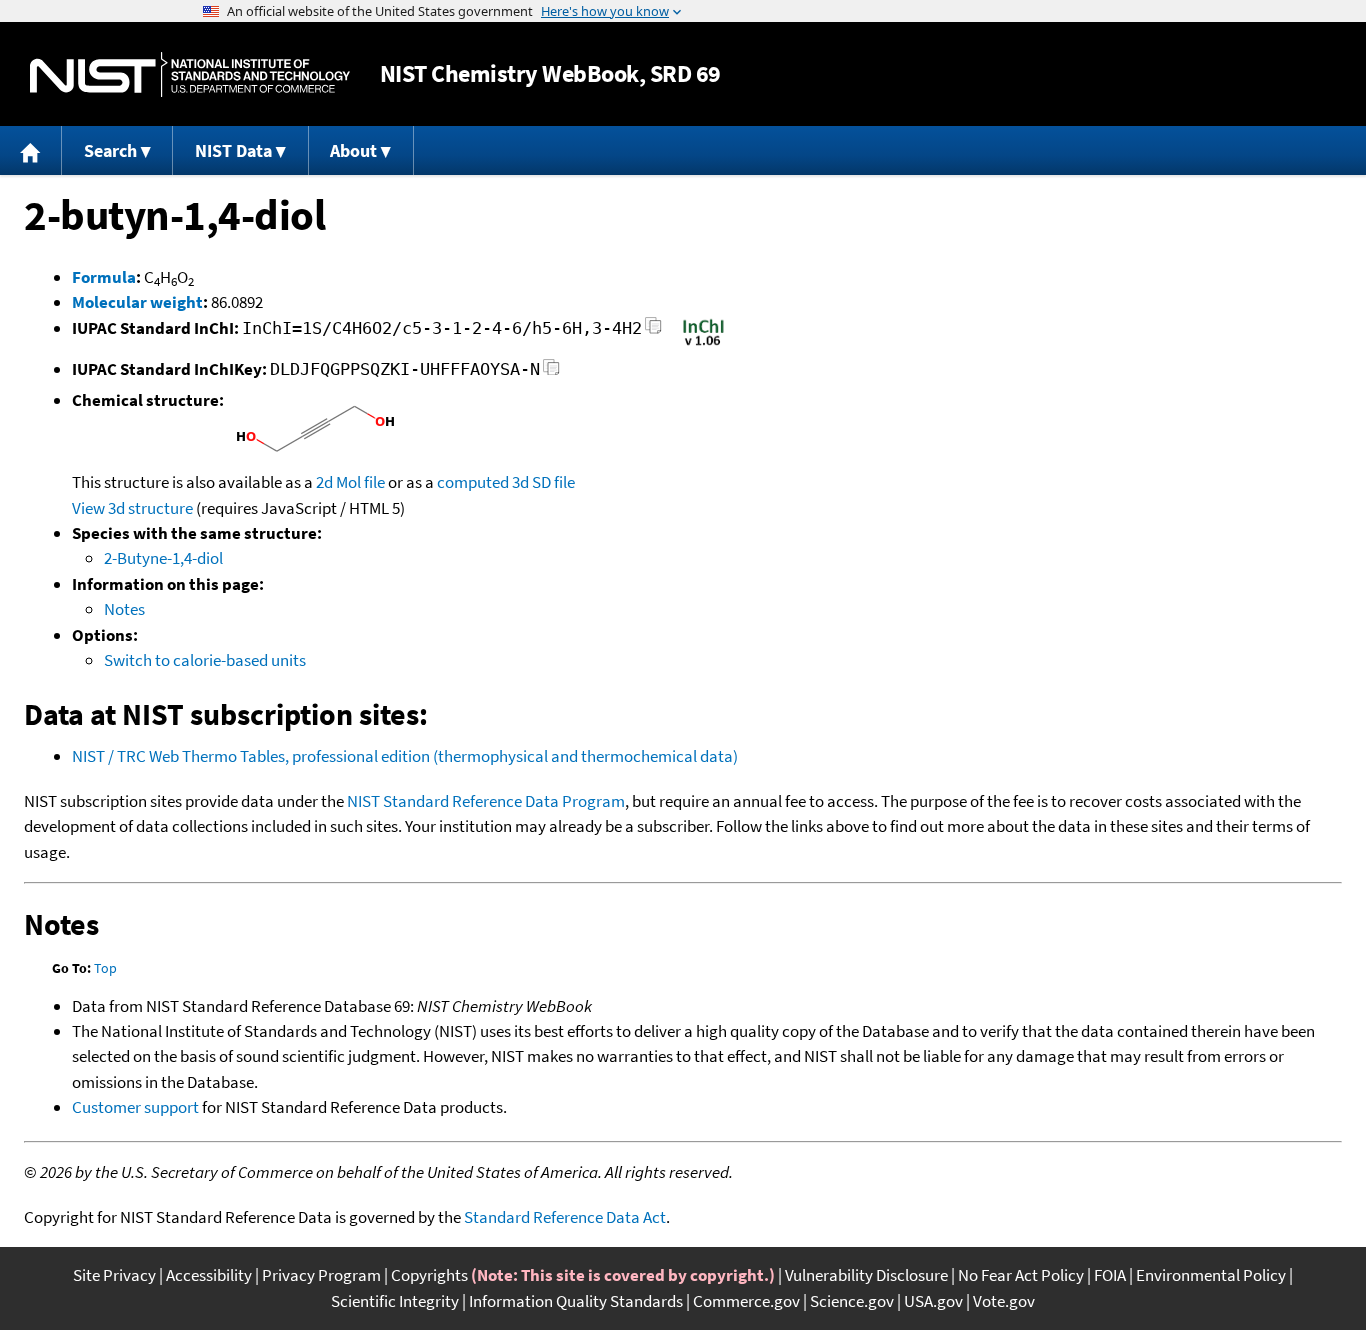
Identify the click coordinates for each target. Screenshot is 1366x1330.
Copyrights (429, 1275)
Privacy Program (321, 1275)
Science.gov (852, 1301)
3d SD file (543, 482)
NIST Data (233, 150)
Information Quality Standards (576, 1301)
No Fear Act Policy (1021, 1275)
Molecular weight (137, 302)
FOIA (1110, 1275)
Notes (124, 609)
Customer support (135, 1107)
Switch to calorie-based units (205, 660)
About (353, 150)
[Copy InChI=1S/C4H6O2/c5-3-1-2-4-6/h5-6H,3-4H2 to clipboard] (653, 331)
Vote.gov (1004, 1301)
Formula (104, 277)
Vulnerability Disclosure (866, 1275)
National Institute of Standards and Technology (190, 74)
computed (473, 482)
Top (105, 968)
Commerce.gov (746, 1301)
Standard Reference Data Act (565, 1217)
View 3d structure (132, 508)
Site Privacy (114, 1275)
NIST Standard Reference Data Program (486, 801)
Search (110, 150)
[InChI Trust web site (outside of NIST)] (703, 344)
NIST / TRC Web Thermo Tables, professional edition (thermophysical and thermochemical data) (405, 756)
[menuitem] (31, 150)
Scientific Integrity (395, 1301)
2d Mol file (350, 482)
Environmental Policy (1211, 1275)
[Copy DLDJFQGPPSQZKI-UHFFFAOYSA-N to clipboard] (551, 372)
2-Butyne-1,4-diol (163, 558)
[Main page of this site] (31, 150)
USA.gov (933, 1301)
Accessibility (209, 1275)
